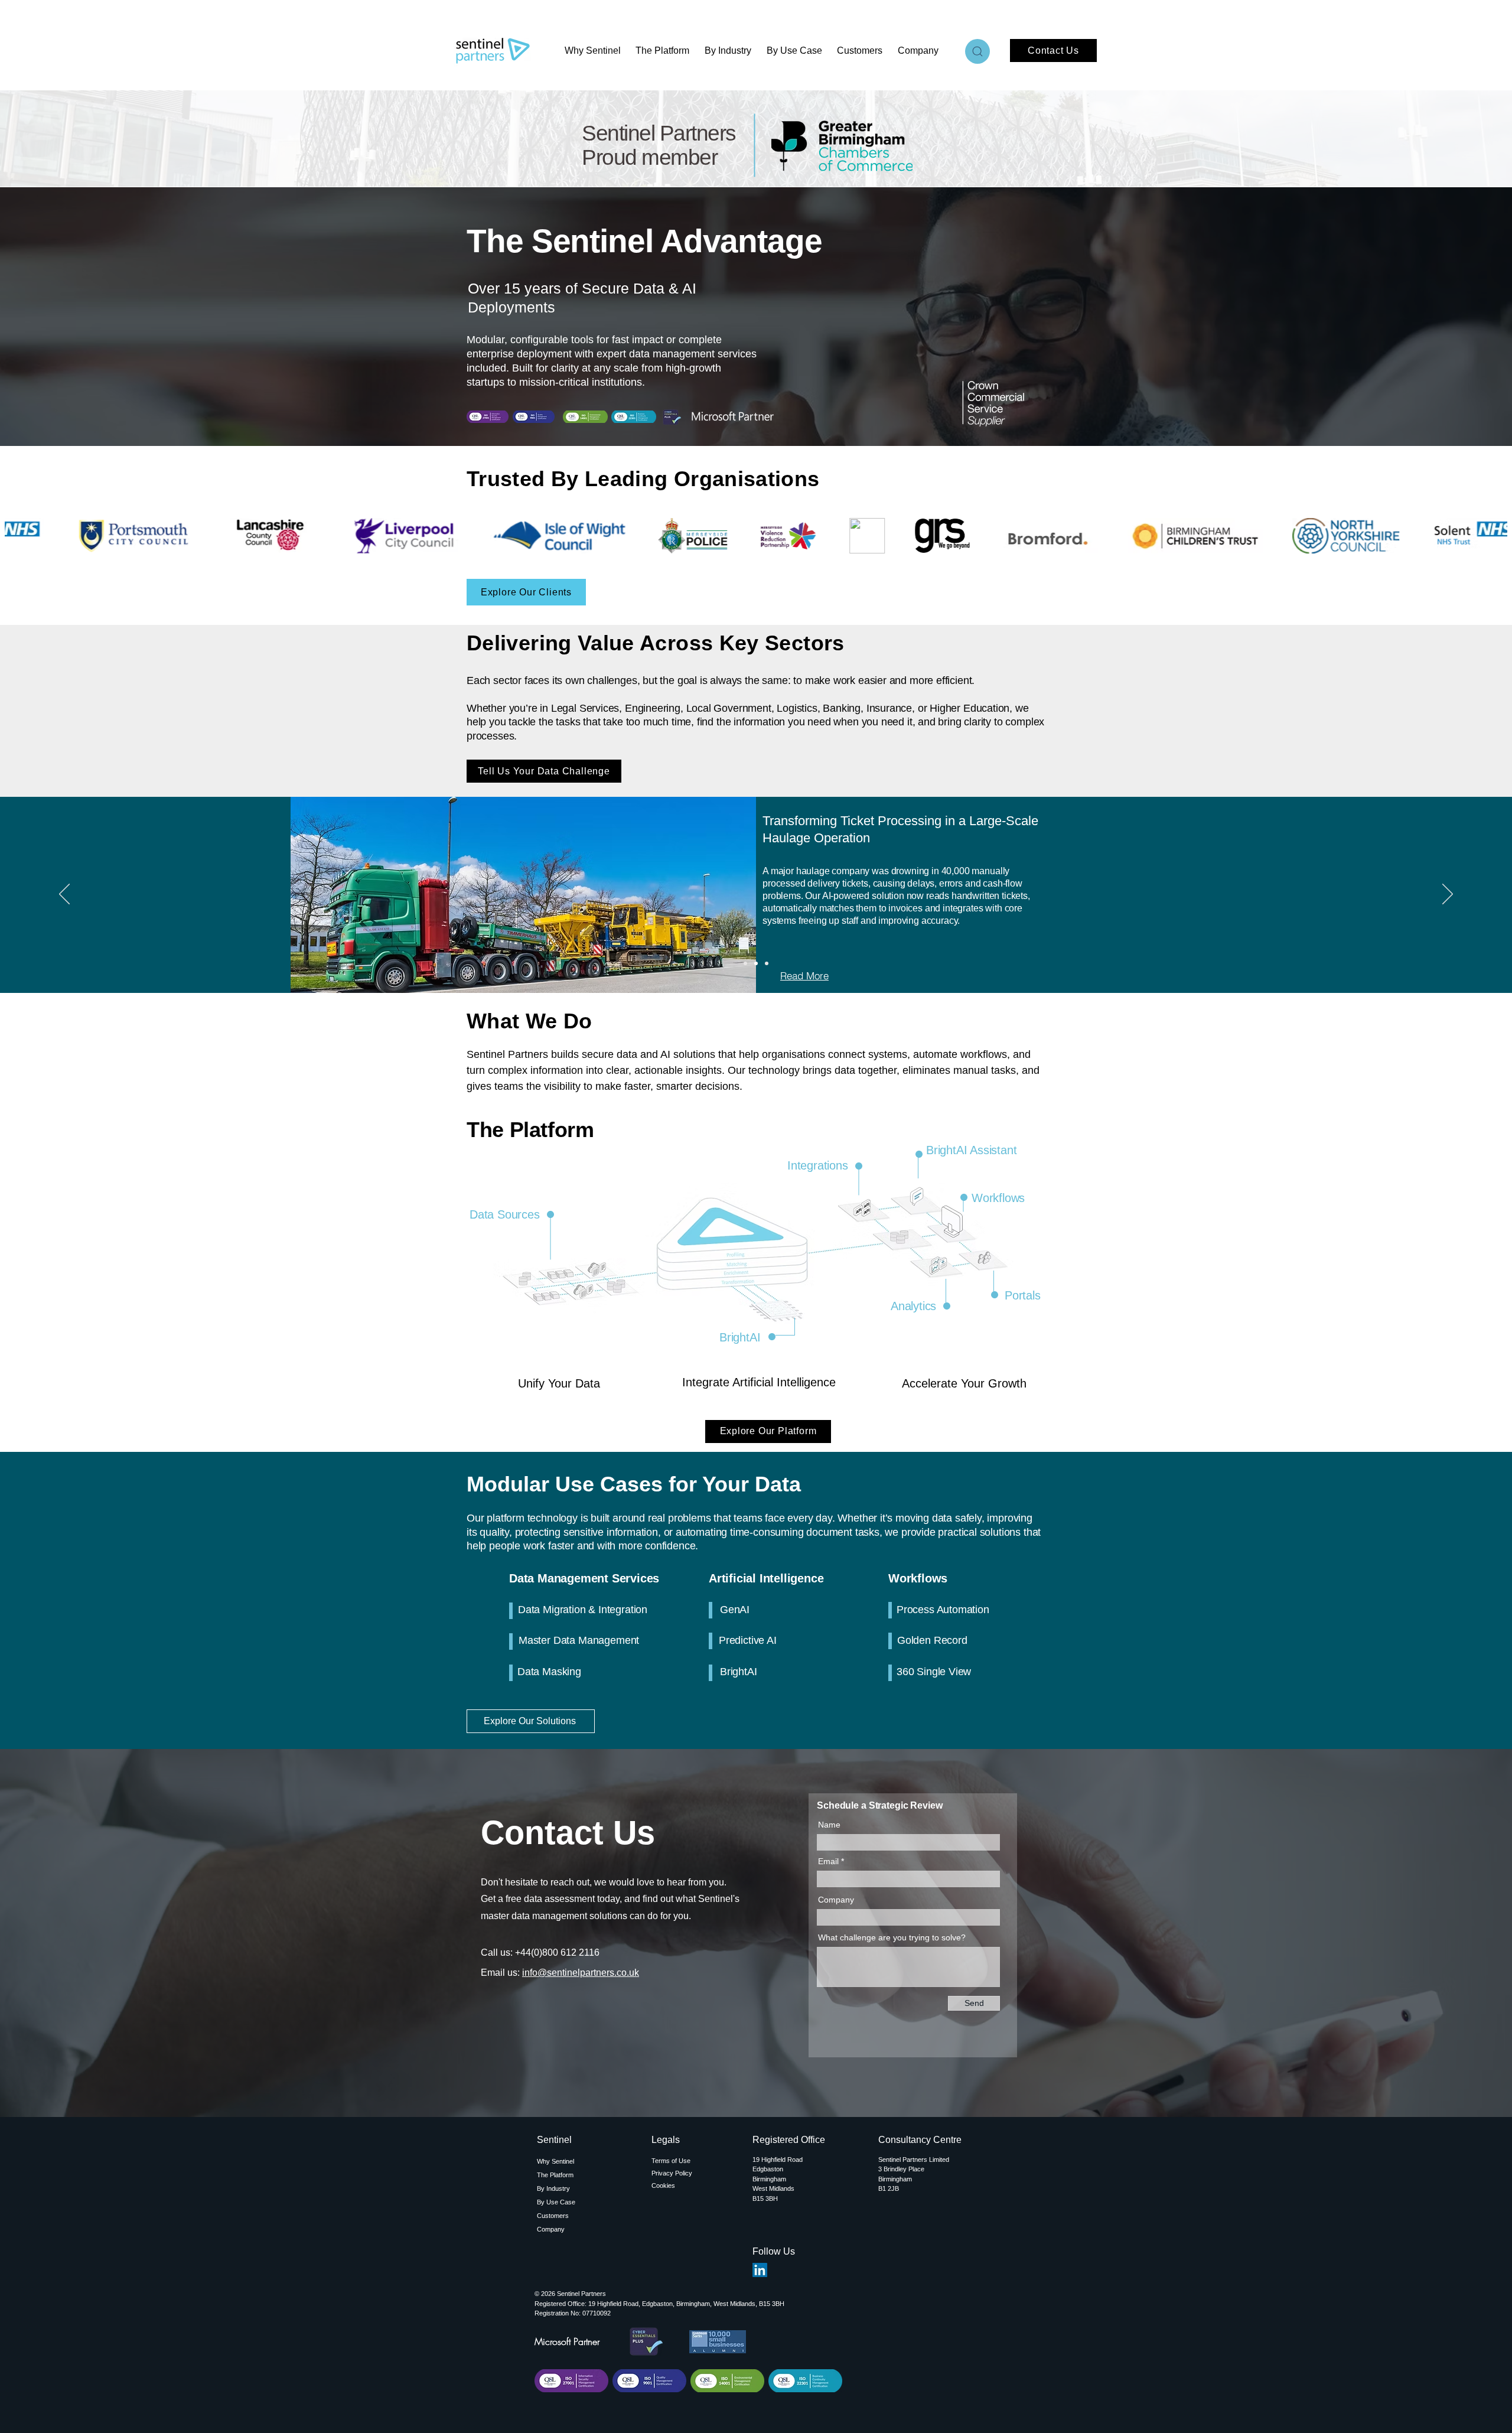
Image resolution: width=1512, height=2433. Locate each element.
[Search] (977, 51)
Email (828, 1861)
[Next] (1448, 895)
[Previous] (64, 895)
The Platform (555, 2175)
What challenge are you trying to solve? (892, 1937)
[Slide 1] (745, 963)
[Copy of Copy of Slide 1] (767, 963)
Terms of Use (671, 2161)
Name (829, 1825)
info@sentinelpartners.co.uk (581, 1973)
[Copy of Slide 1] (756, 963)
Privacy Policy (672, 2173)
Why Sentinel (555, 2161)
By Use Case (556, 2202)
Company (836, 1900)
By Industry (553, 2188)
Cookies (663, 2186)
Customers (553, 2216)
